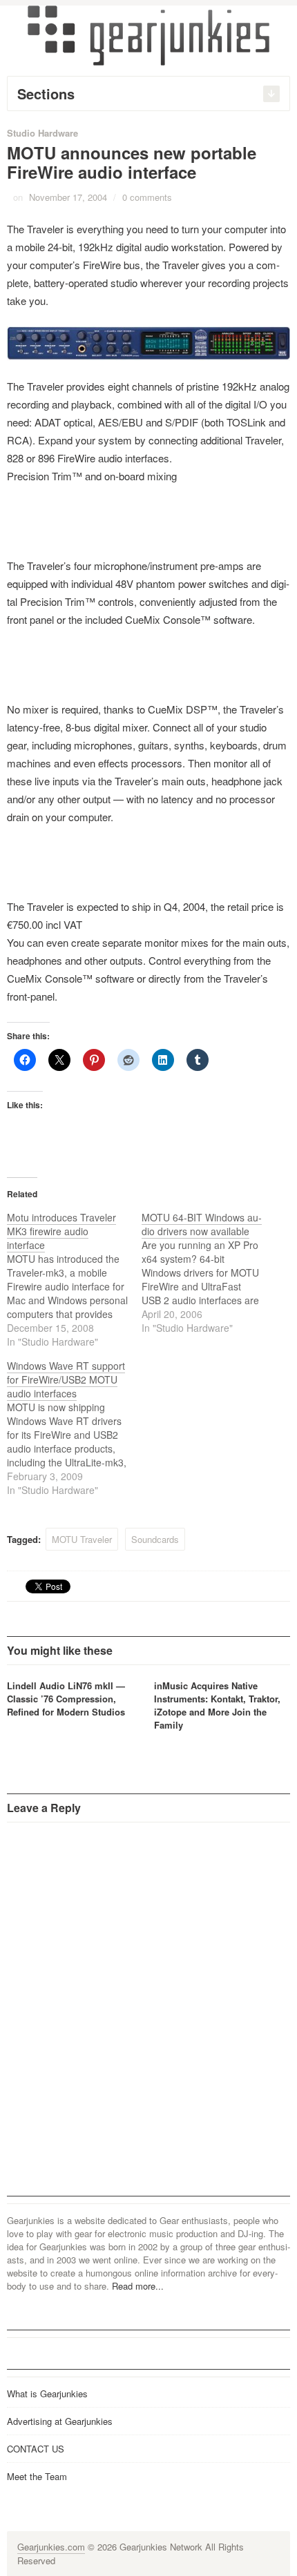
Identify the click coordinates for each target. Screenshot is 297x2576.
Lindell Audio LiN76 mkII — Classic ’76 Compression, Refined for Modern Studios (66, 1699)
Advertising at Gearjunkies (60, 2421)
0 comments (147, 197)
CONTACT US (36, 2449)
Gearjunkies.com (51, 2547)
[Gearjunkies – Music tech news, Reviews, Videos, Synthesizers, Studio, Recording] (148, 35)
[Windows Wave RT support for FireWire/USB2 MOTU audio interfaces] (74, 1428)
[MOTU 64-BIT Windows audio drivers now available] (209, 1272)
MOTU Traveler (82, 1539)
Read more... (138, 2286)
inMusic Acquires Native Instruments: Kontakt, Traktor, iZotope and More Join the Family (217, 1705)
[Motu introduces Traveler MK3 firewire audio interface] (74, 1279)
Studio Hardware (42, 133)
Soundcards (155, 1539)
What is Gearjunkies (47, 2393)
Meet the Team (37, 2476)
